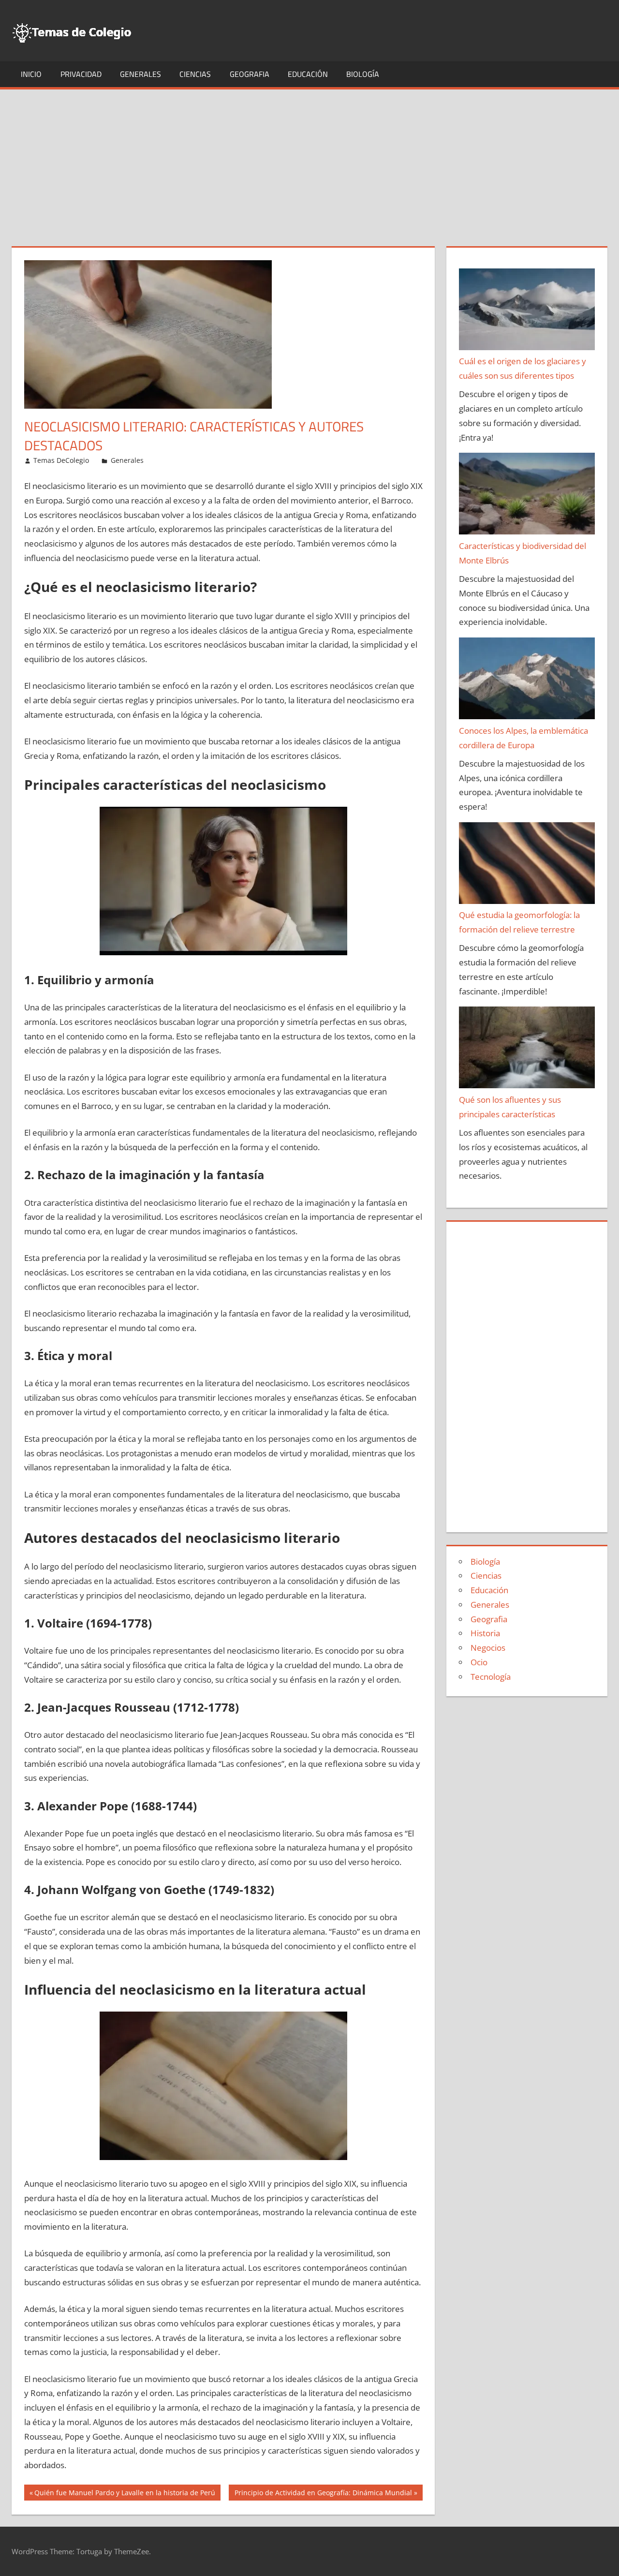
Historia (485, 1633)
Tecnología (491, 1677)
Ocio (479, 1662)
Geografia (250, 74)
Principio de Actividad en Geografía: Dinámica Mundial (323, 2494)
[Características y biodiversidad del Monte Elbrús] (527, 496)
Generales (140, 74)
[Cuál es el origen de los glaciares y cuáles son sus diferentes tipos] (527, 311)
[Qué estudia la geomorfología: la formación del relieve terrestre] (527, 865)
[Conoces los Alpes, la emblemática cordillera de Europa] (527, 681)
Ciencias (195, 74)
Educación (308, 74)
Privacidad (81, 74)
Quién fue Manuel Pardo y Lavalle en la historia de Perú (125, 2494)
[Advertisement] (309, 162)
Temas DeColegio (61, 460)
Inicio (31, 74)
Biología (363, 74)
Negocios (488, 1648)
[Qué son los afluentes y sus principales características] (527, 1050)
